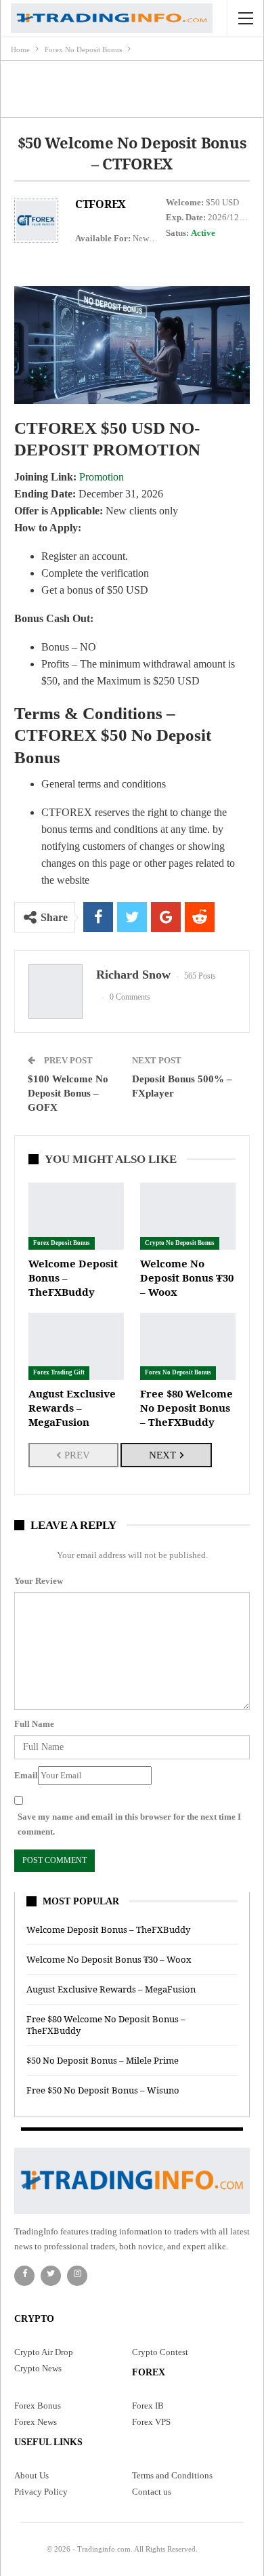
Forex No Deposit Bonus (178, 1372)
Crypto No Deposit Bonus (180, 1243)
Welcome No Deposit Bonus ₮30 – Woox (109, 1959)
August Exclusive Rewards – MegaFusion (111, 1989)
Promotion (102, 477)
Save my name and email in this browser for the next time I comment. (129, 1824)
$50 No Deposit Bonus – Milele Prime (103, 2060)
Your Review (39, 1581)
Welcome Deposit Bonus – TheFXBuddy (108, 1929)
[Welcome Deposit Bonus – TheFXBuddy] (76, 1216)
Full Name (34, 1724)
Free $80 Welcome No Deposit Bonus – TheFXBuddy (106, 2025)
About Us (31, 2475)
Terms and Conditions (172, 2475)
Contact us (152, 2492)
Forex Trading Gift (59, 1372)
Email (26, 1775)
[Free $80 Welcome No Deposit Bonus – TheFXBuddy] (188, 1346)
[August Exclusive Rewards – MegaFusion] (76, 1346)
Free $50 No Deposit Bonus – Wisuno (103, 2090)
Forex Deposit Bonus (62, 1243)
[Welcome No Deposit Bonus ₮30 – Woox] (188, 1216)
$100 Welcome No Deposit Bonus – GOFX (68, 1093)
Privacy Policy (41, 2492)
